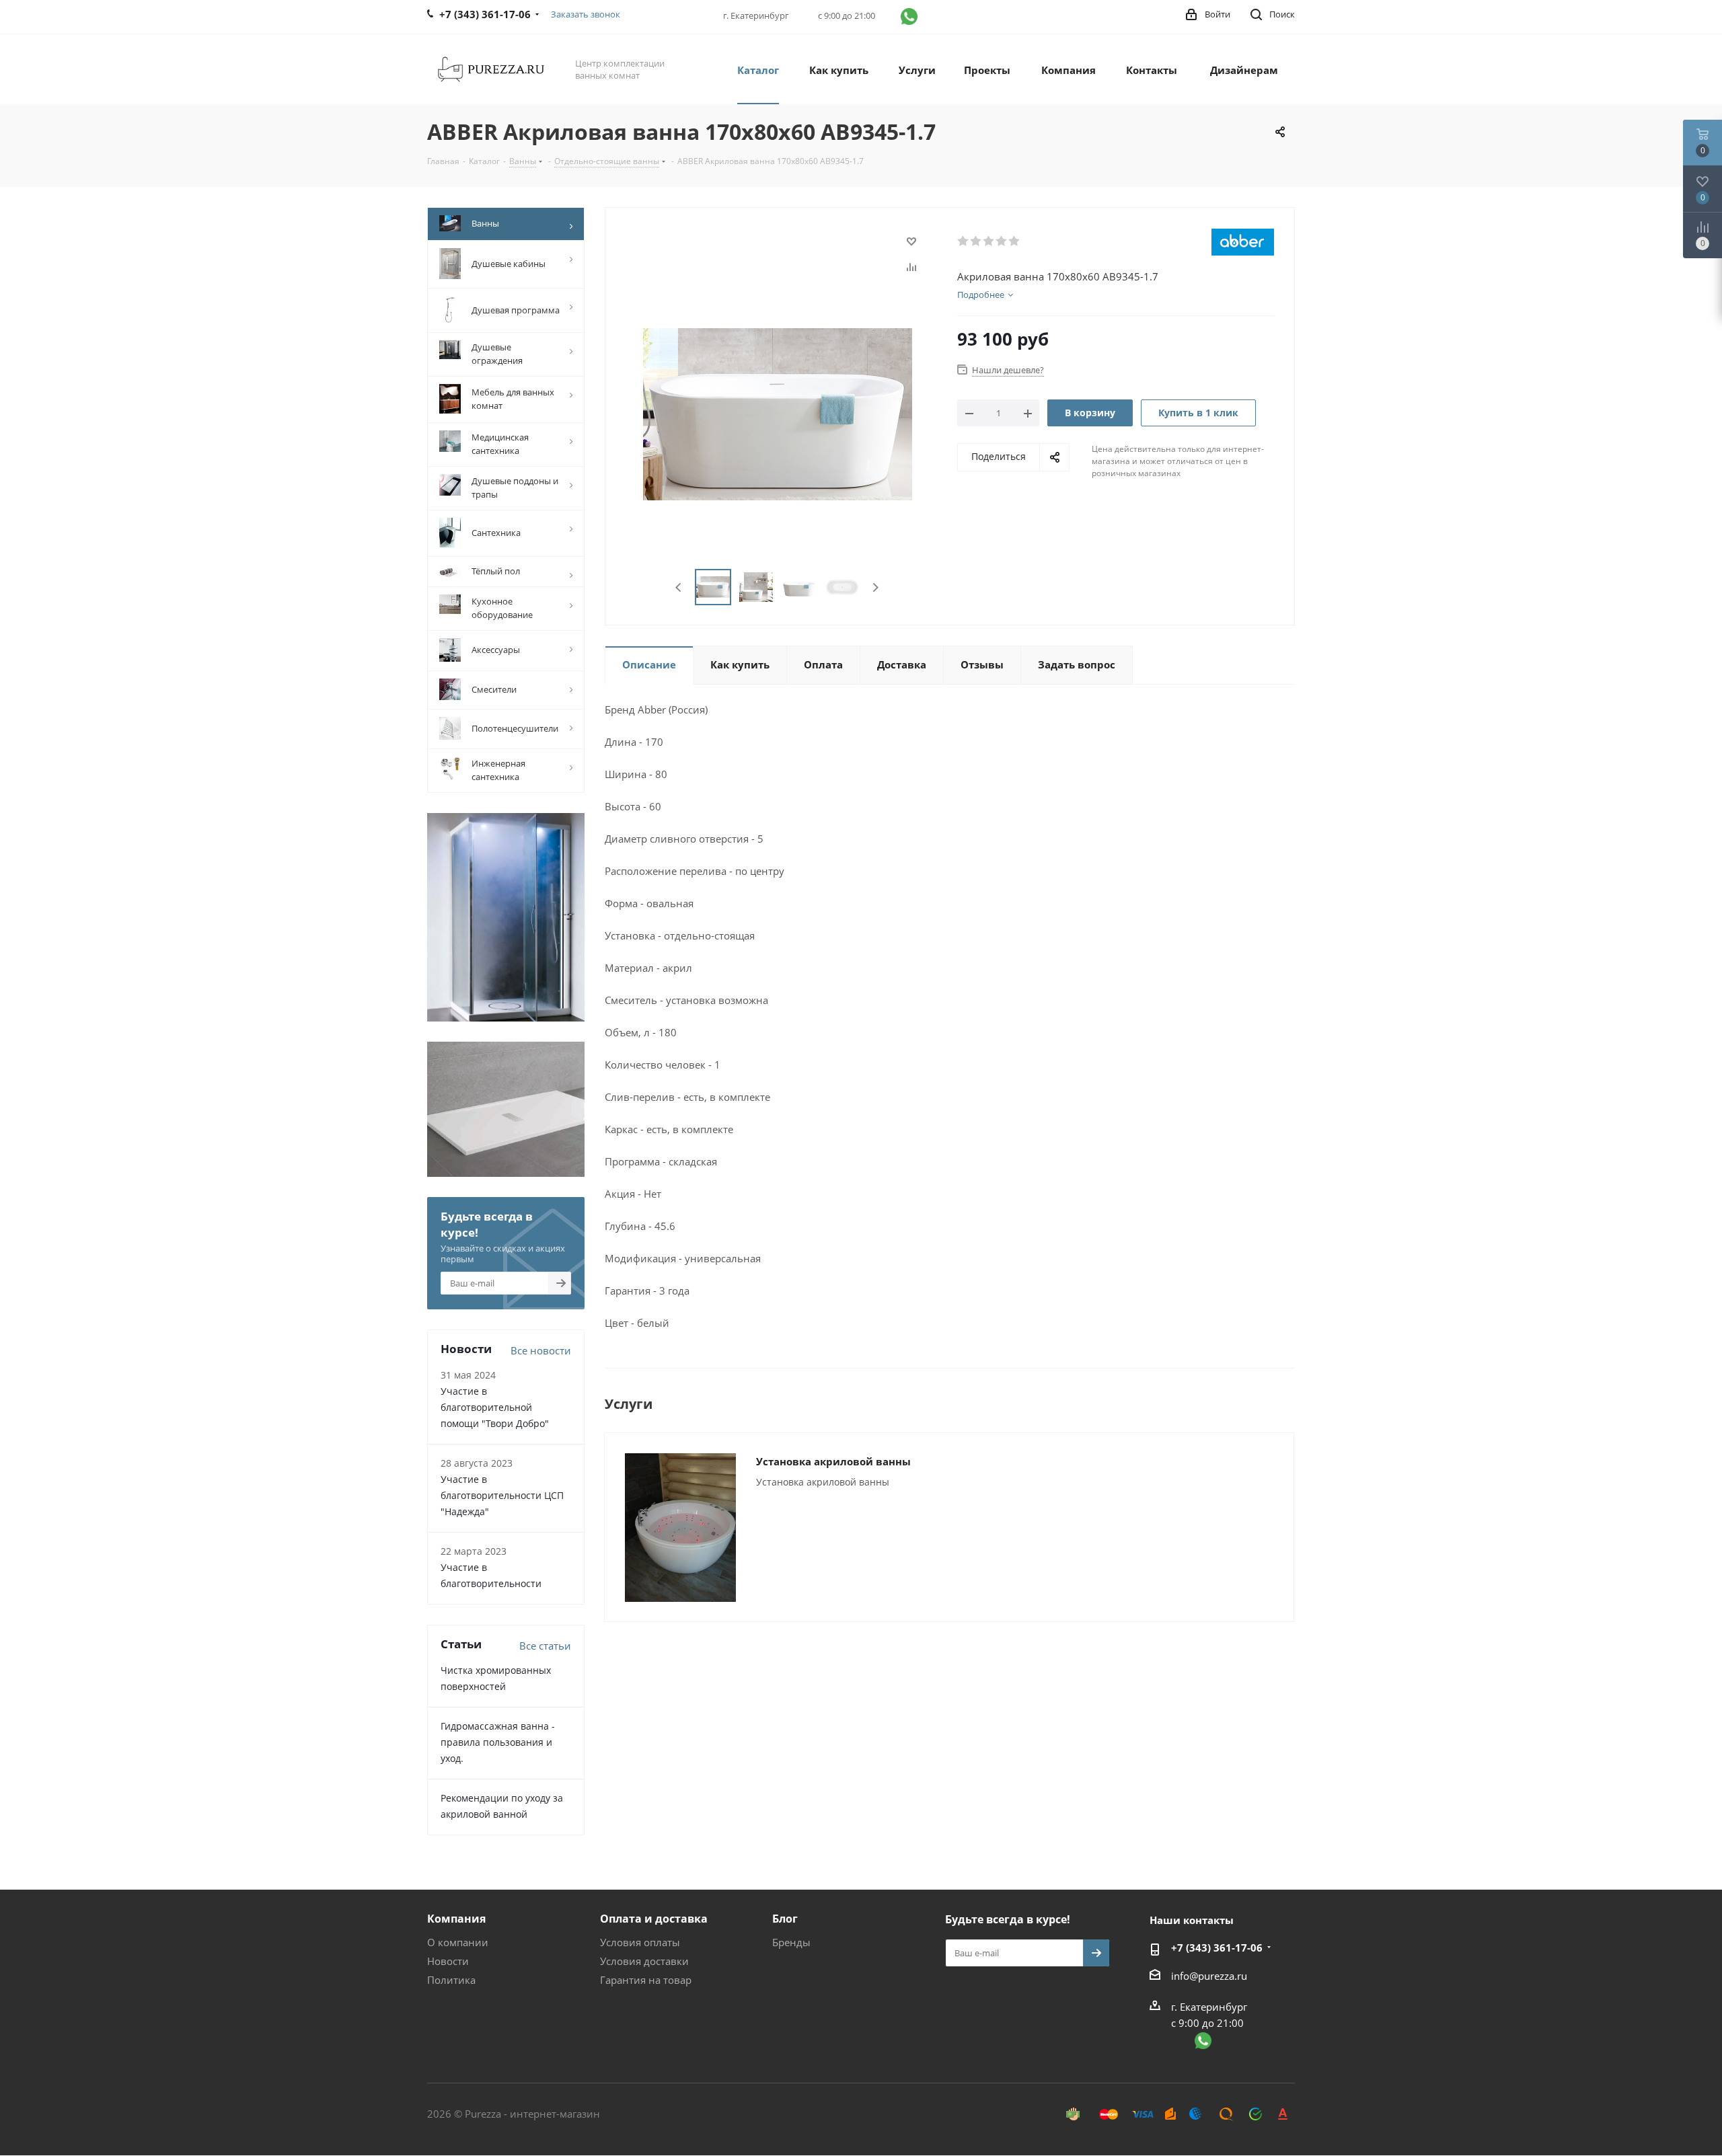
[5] (1015, 241)
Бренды (791, 1942)
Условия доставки (644, 1961)
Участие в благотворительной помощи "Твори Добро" (495, 1407)
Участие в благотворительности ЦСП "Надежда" (502, 1495)
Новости (448, 1961)
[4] (1002, 241)
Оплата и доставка (654, 1919)
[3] (989, 241)
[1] (964, 241)
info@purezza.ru (1209, 1976)
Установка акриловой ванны (833, 1461)
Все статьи (545, 1646)
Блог (785, 1919)
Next (875, 587)
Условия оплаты (640, 1942)
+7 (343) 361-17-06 (1217, 1948)
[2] (976, 241)
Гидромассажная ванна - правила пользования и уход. (498, 1742)
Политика (451, 1980)
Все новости (541, 1350)
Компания (456, 1919)
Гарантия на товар (646, 1980)
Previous (679, 587)
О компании (458, 1942)
